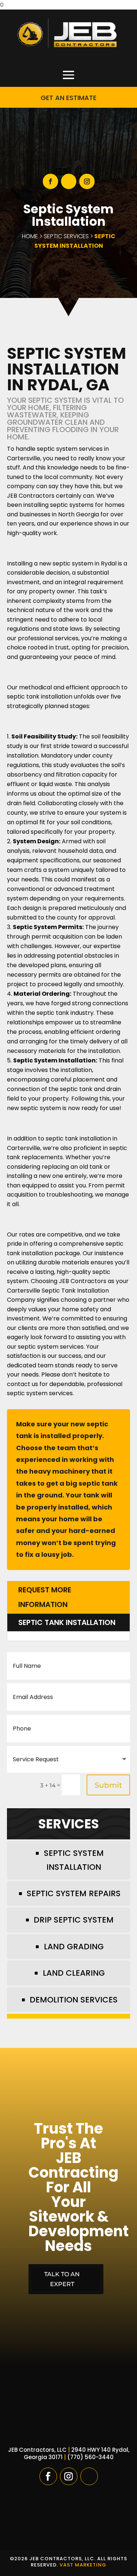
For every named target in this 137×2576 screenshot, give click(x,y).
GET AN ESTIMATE (68, 98)
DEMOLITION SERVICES (74, 2000)
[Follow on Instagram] (87, 181)
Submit (108, 1785)
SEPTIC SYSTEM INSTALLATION (74, 1860)
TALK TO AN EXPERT (62, 2279)
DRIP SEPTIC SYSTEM (74, 1920)
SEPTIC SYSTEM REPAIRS (74, 1893)
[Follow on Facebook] (50, 181)
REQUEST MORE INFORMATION (45, 1597)
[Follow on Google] (69, 181)
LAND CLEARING (74, 1973)
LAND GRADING (74, 1947)
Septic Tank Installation (67, 1622)
